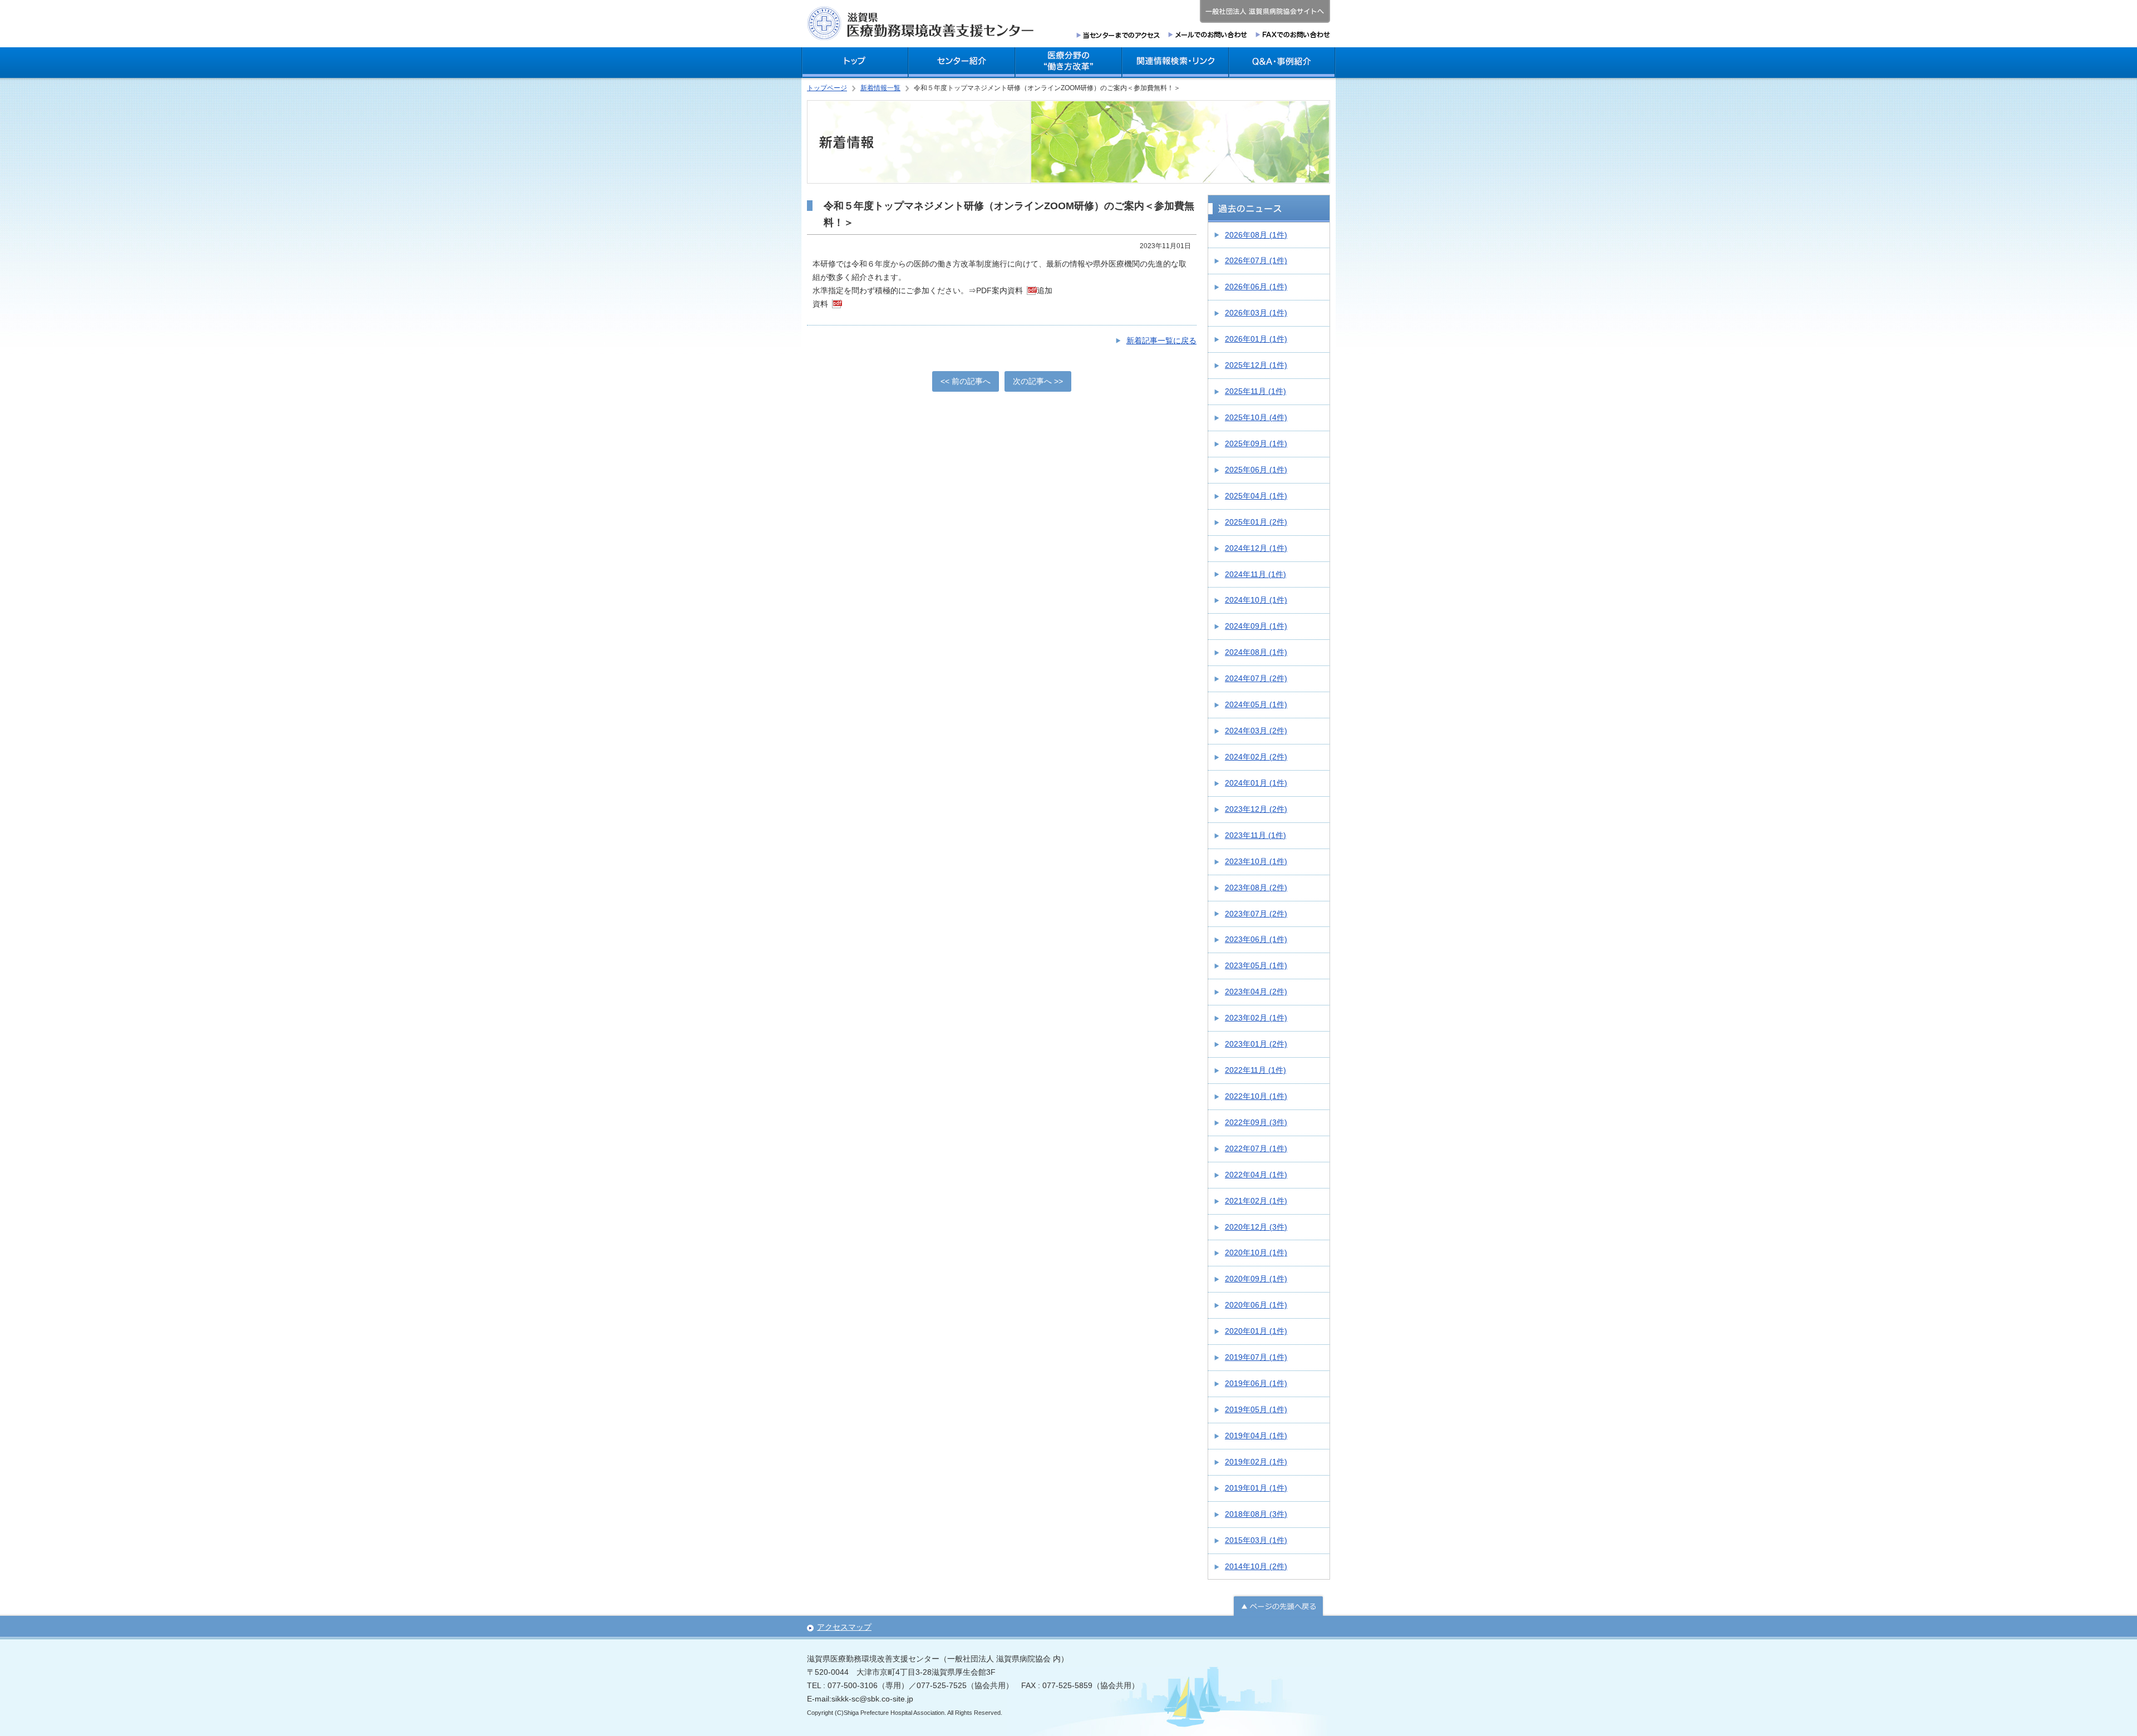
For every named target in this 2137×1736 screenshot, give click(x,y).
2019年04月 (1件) (1256, 1436)
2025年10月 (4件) (1256, 417)
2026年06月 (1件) (1256, 287)
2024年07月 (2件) (1256, 678)
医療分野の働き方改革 (1068, 63)
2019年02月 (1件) (1256, 1462)
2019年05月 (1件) (1256, 1409)
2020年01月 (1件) (1256, 1331)
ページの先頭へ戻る (1278, 1605)
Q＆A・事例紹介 (1282, 63)
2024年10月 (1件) (1256, 600)
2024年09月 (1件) (1256, 626)
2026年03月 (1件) (1256, 313)
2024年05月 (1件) (1256, 704)
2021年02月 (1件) (1256, 1201)
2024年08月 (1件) (1256, 652)
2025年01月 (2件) (1256, 522)
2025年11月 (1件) (1255, 391)
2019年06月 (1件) (1256, 1383)
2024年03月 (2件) (1256, 731)
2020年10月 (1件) (1256, 1252)
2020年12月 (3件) (1256, 1227)
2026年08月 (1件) (1256, 235)
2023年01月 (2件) (1256, 1044)
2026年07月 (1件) (1256, 260)
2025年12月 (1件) (1256, 365)
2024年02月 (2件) (1256, 757)
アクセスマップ (844, 1627)
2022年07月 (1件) (1256, 1148)
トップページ (827, 88)
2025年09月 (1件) (1256, 443)
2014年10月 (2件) (1256, 1566)
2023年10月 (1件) (1256, 861)
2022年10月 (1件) (1256, 1096)
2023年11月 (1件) (1255, 835)
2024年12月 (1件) (1256, 548)
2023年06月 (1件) (1256, 939)
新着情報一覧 (880, 88)
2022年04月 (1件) (1256, 1175)
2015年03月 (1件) (1256, 1540)
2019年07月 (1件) (1256, 1357)
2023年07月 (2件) (1256, 914)
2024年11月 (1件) (1255, 574)
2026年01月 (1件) (1256, 339)
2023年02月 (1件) (1256, 1018)
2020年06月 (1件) (1256, 1305)
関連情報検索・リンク (1175, 63)
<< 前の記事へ (966, 381)
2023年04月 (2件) (1256, 992)
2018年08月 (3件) (1256, 1514)
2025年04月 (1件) (1256, 496)
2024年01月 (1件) (1256, 783)
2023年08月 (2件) (1256, 887)
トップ (855, 63)
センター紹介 (962, 63)
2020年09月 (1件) (1256, 1279)
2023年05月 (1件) (1256, 965)
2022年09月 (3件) (1256, 1122)
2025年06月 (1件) (1256, 470)
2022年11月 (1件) (1255, 1070)
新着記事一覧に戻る (1161, 341)
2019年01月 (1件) (1256, 1488)
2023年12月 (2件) (1256, 809)
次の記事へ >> (1038, 381)
